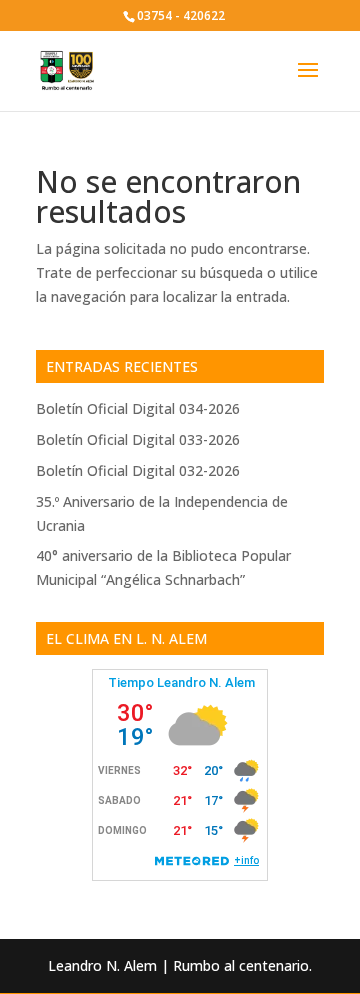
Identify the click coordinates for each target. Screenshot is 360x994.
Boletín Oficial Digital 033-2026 (138, 439)
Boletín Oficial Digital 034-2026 (138, 408)
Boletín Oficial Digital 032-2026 (138, 470)
